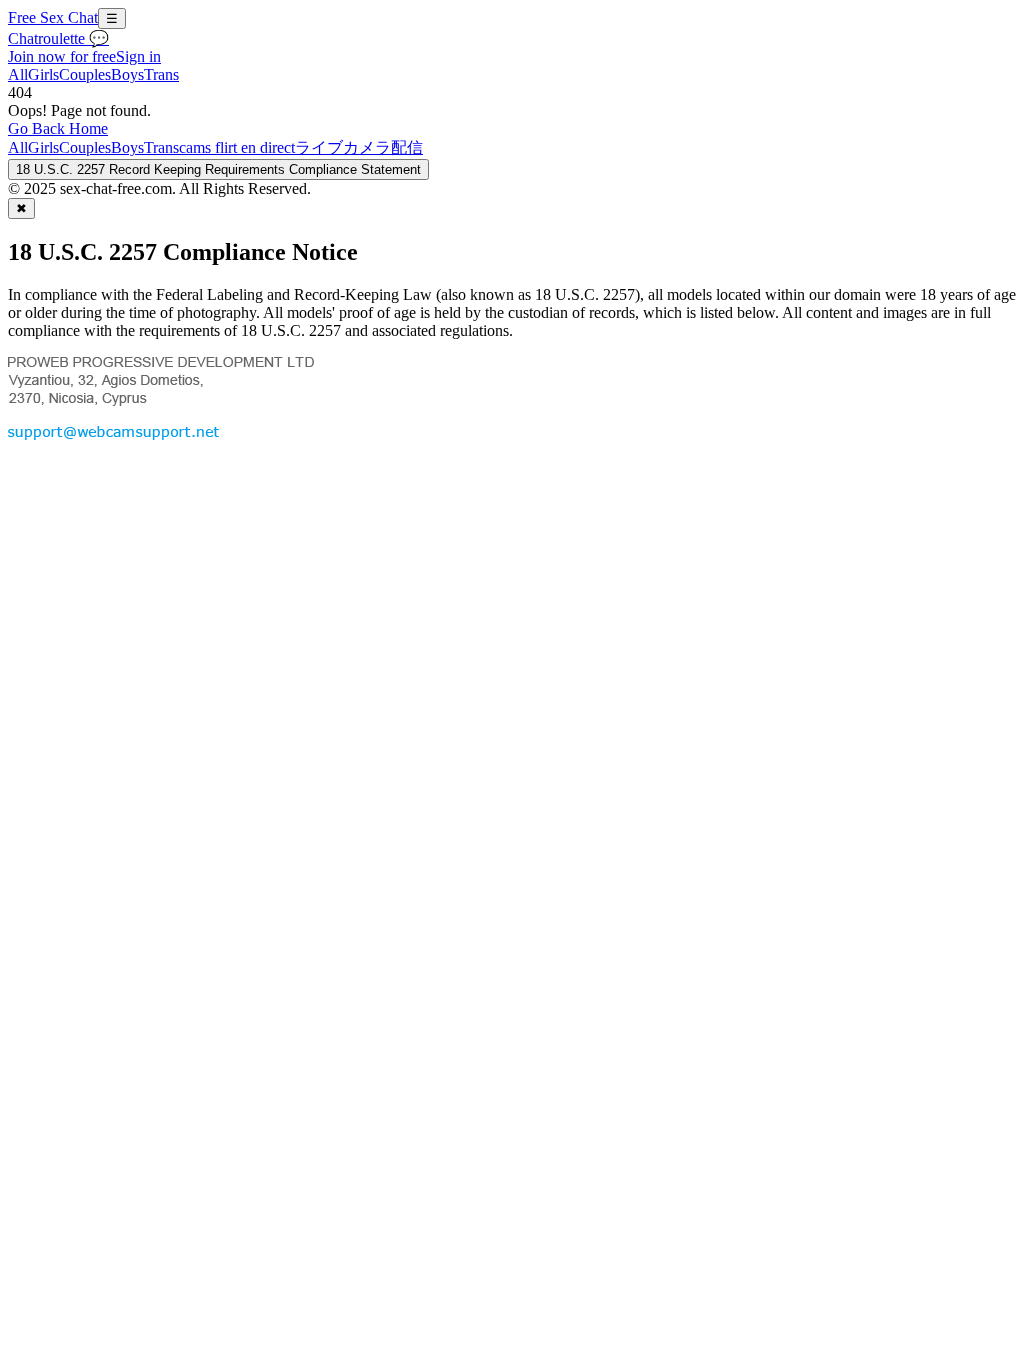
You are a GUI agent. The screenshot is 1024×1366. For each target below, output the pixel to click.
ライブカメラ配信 (359, 147)
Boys (127, 74)
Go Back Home (58, 128)
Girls (43, 74)
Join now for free (62, 56)
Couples (85, 74)
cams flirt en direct (237, 147)
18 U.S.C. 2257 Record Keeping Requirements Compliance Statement (218, 169)
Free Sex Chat (53, 17)
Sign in (138, 56)
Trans (161, 74)
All (18, 74)
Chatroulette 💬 (58, 38)
